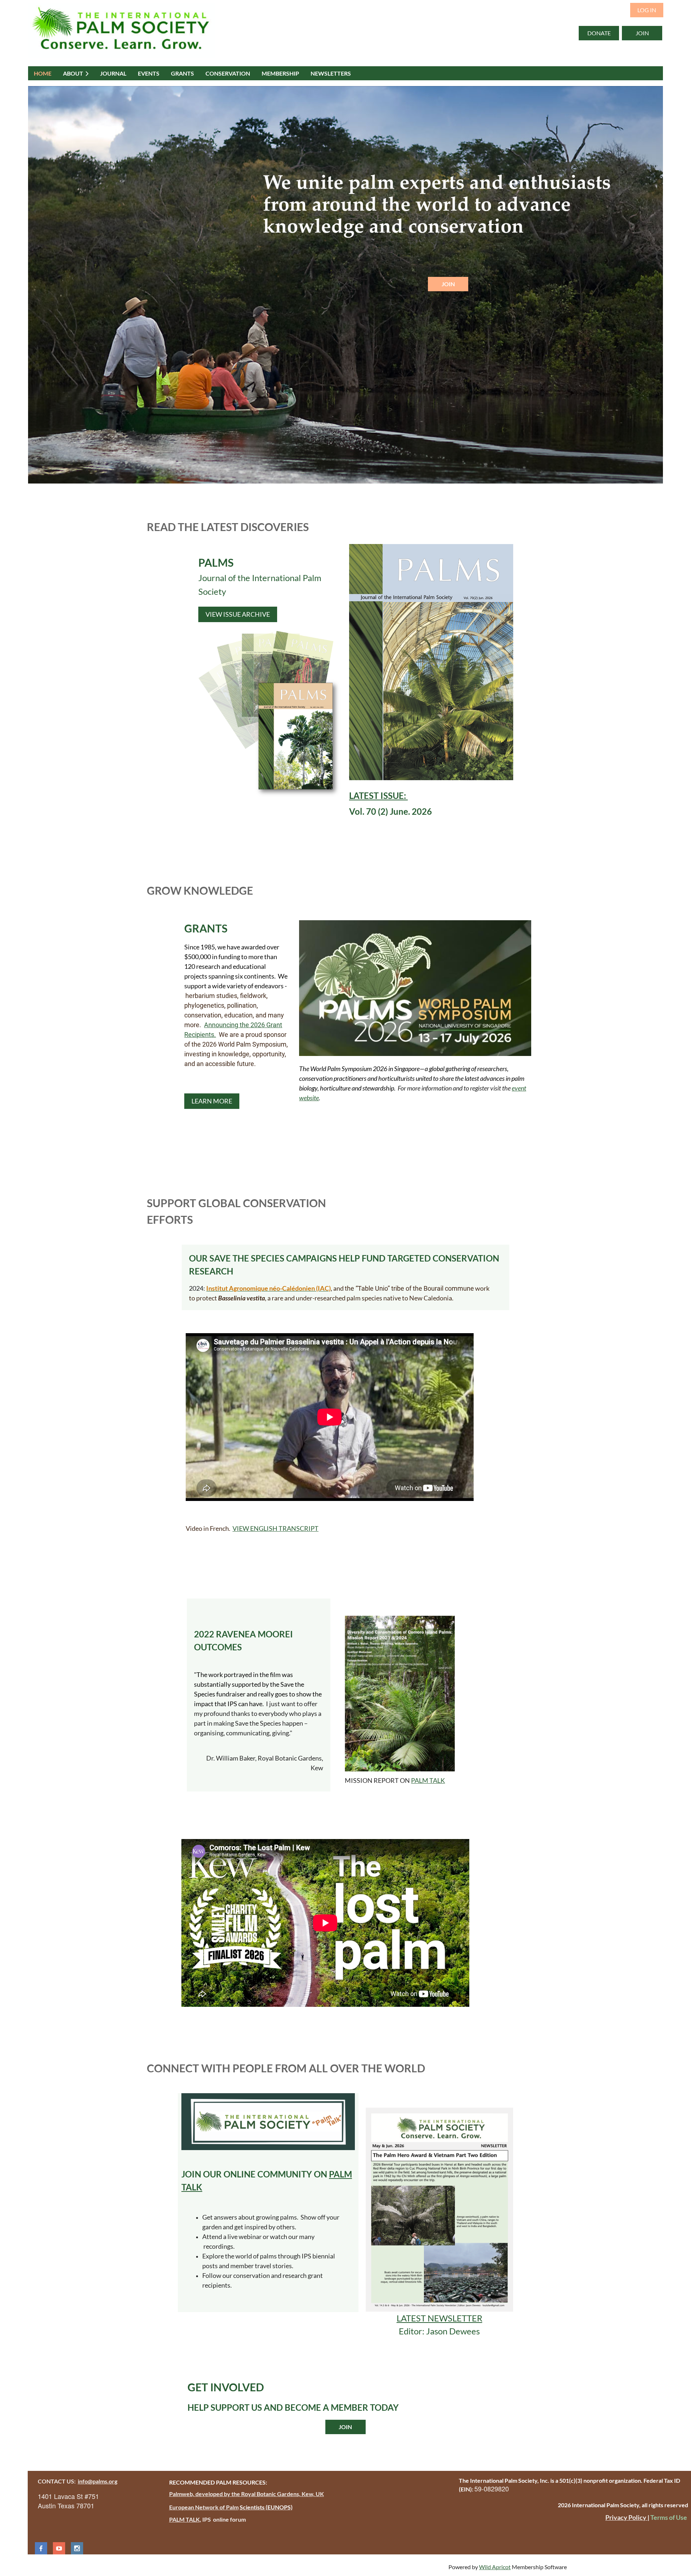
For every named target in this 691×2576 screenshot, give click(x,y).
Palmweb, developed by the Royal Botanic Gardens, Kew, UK (247, 2494)
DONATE (599, 33)
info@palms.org (98, 2481)
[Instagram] (77, 2548)
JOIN (642, 33)
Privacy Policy (626, 2517)
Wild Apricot (495, 2567)
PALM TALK (428, 1780)
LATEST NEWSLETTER (439, 2318)
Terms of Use (669, 2517)
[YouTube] (59, 2548)
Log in (647, 10)
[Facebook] (41, 2548)
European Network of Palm (204, 2507)
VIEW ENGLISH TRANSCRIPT (276, 1528)
